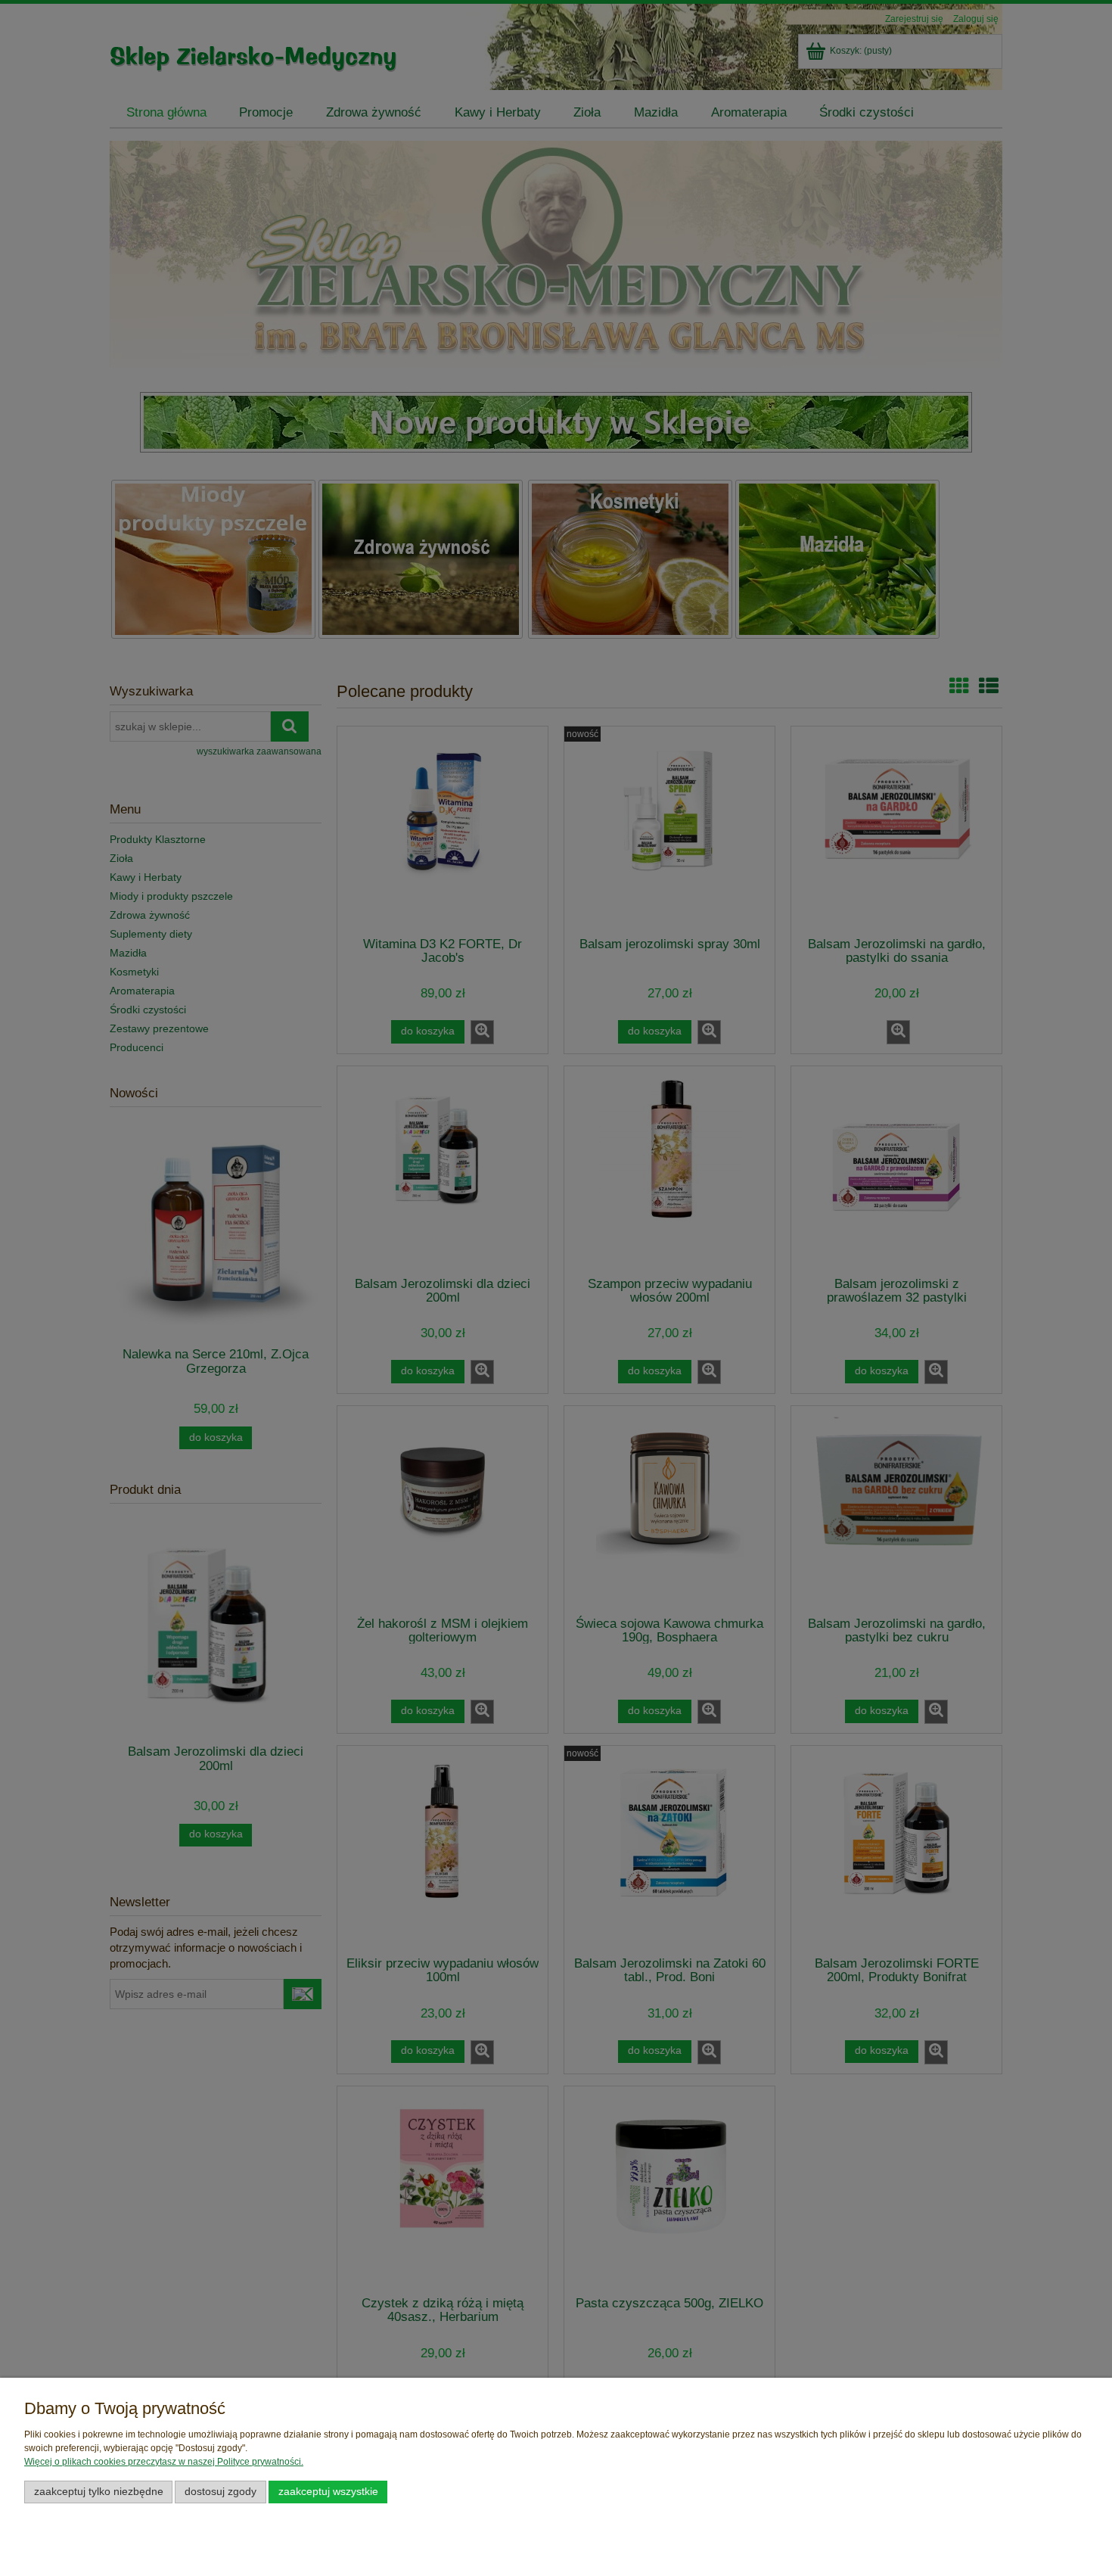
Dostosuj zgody (221, 2492)
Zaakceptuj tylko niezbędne (99, 2492)
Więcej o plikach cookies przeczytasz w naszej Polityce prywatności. (164, 2462)
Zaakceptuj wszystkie (328, 2492)
